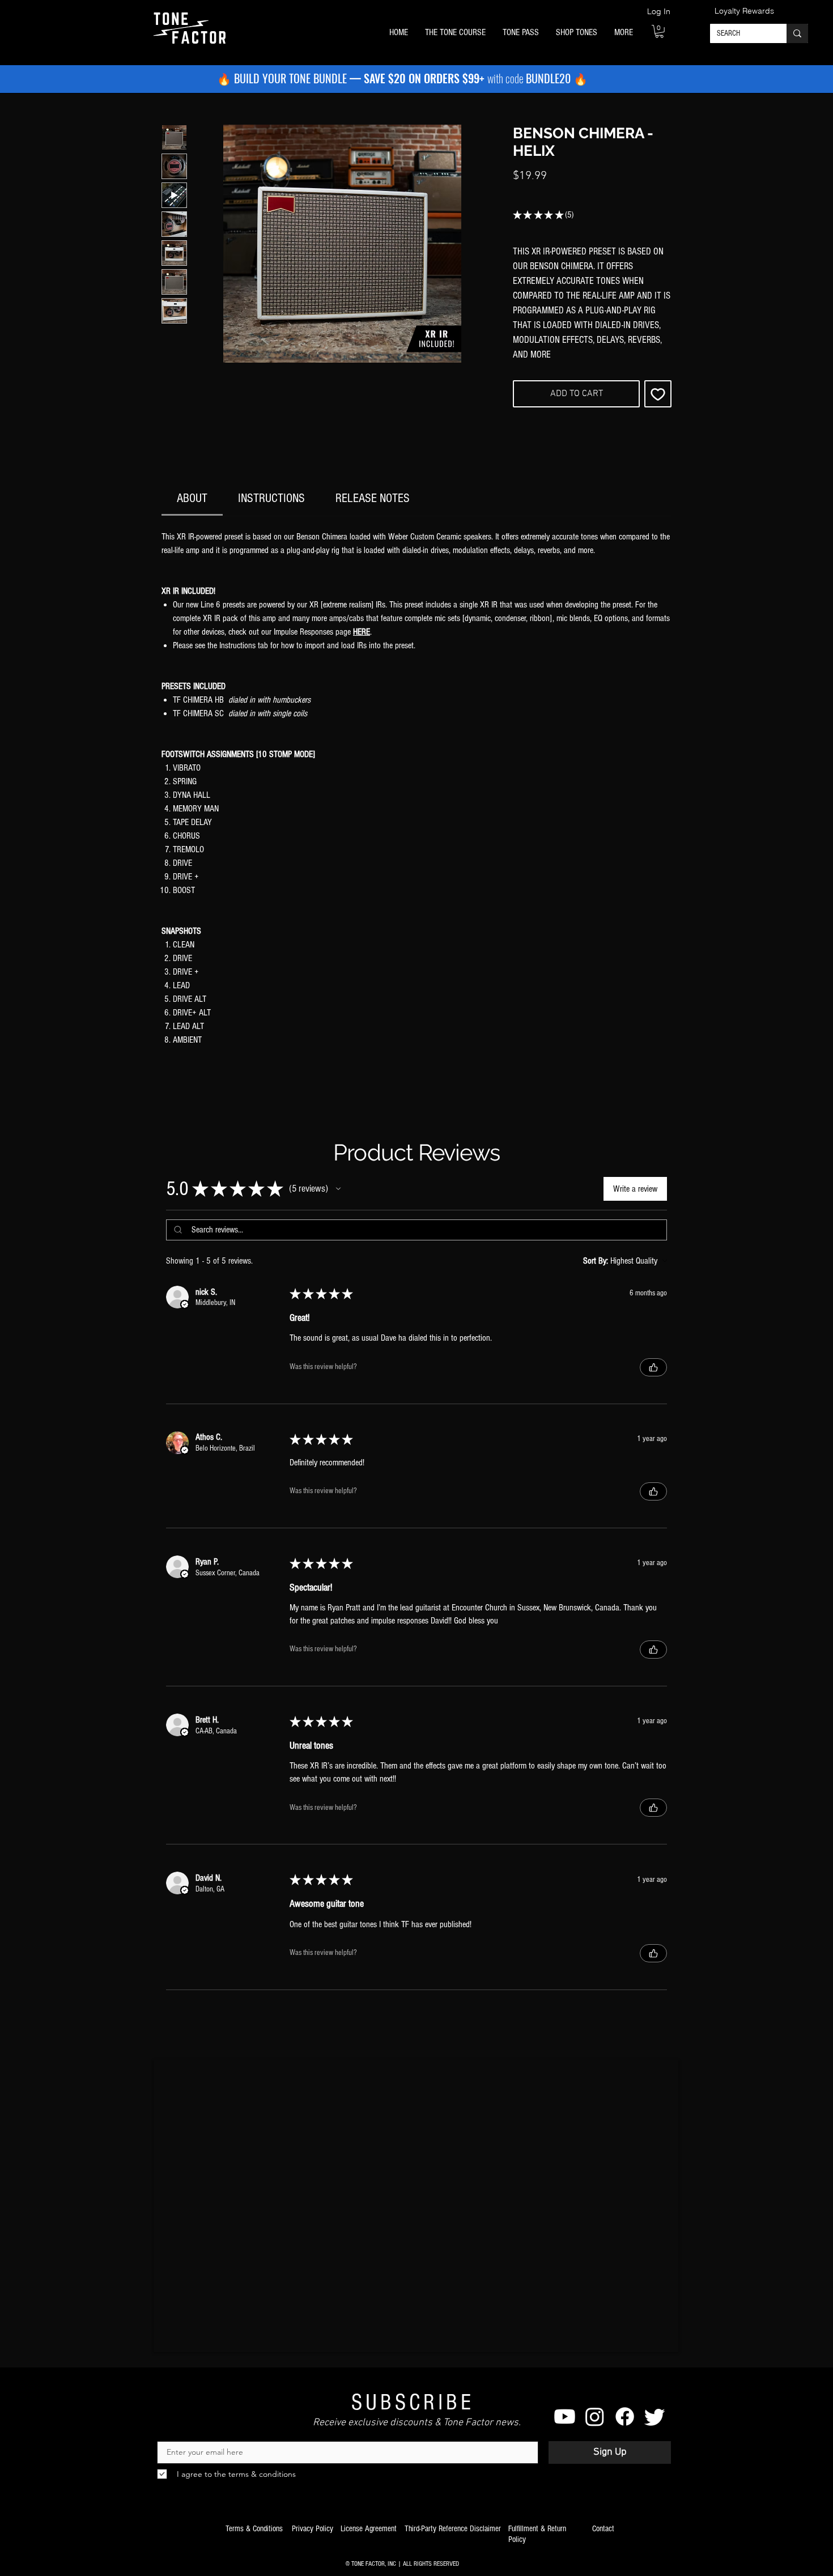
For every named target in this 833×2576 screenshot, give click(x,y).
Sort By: (596, 1261)
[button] (455, 33)
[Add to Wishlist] (658, 394)
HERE (362, 632)
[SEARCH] (797, 33)
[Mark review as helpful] (653, 1367)
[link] (192, 498)
